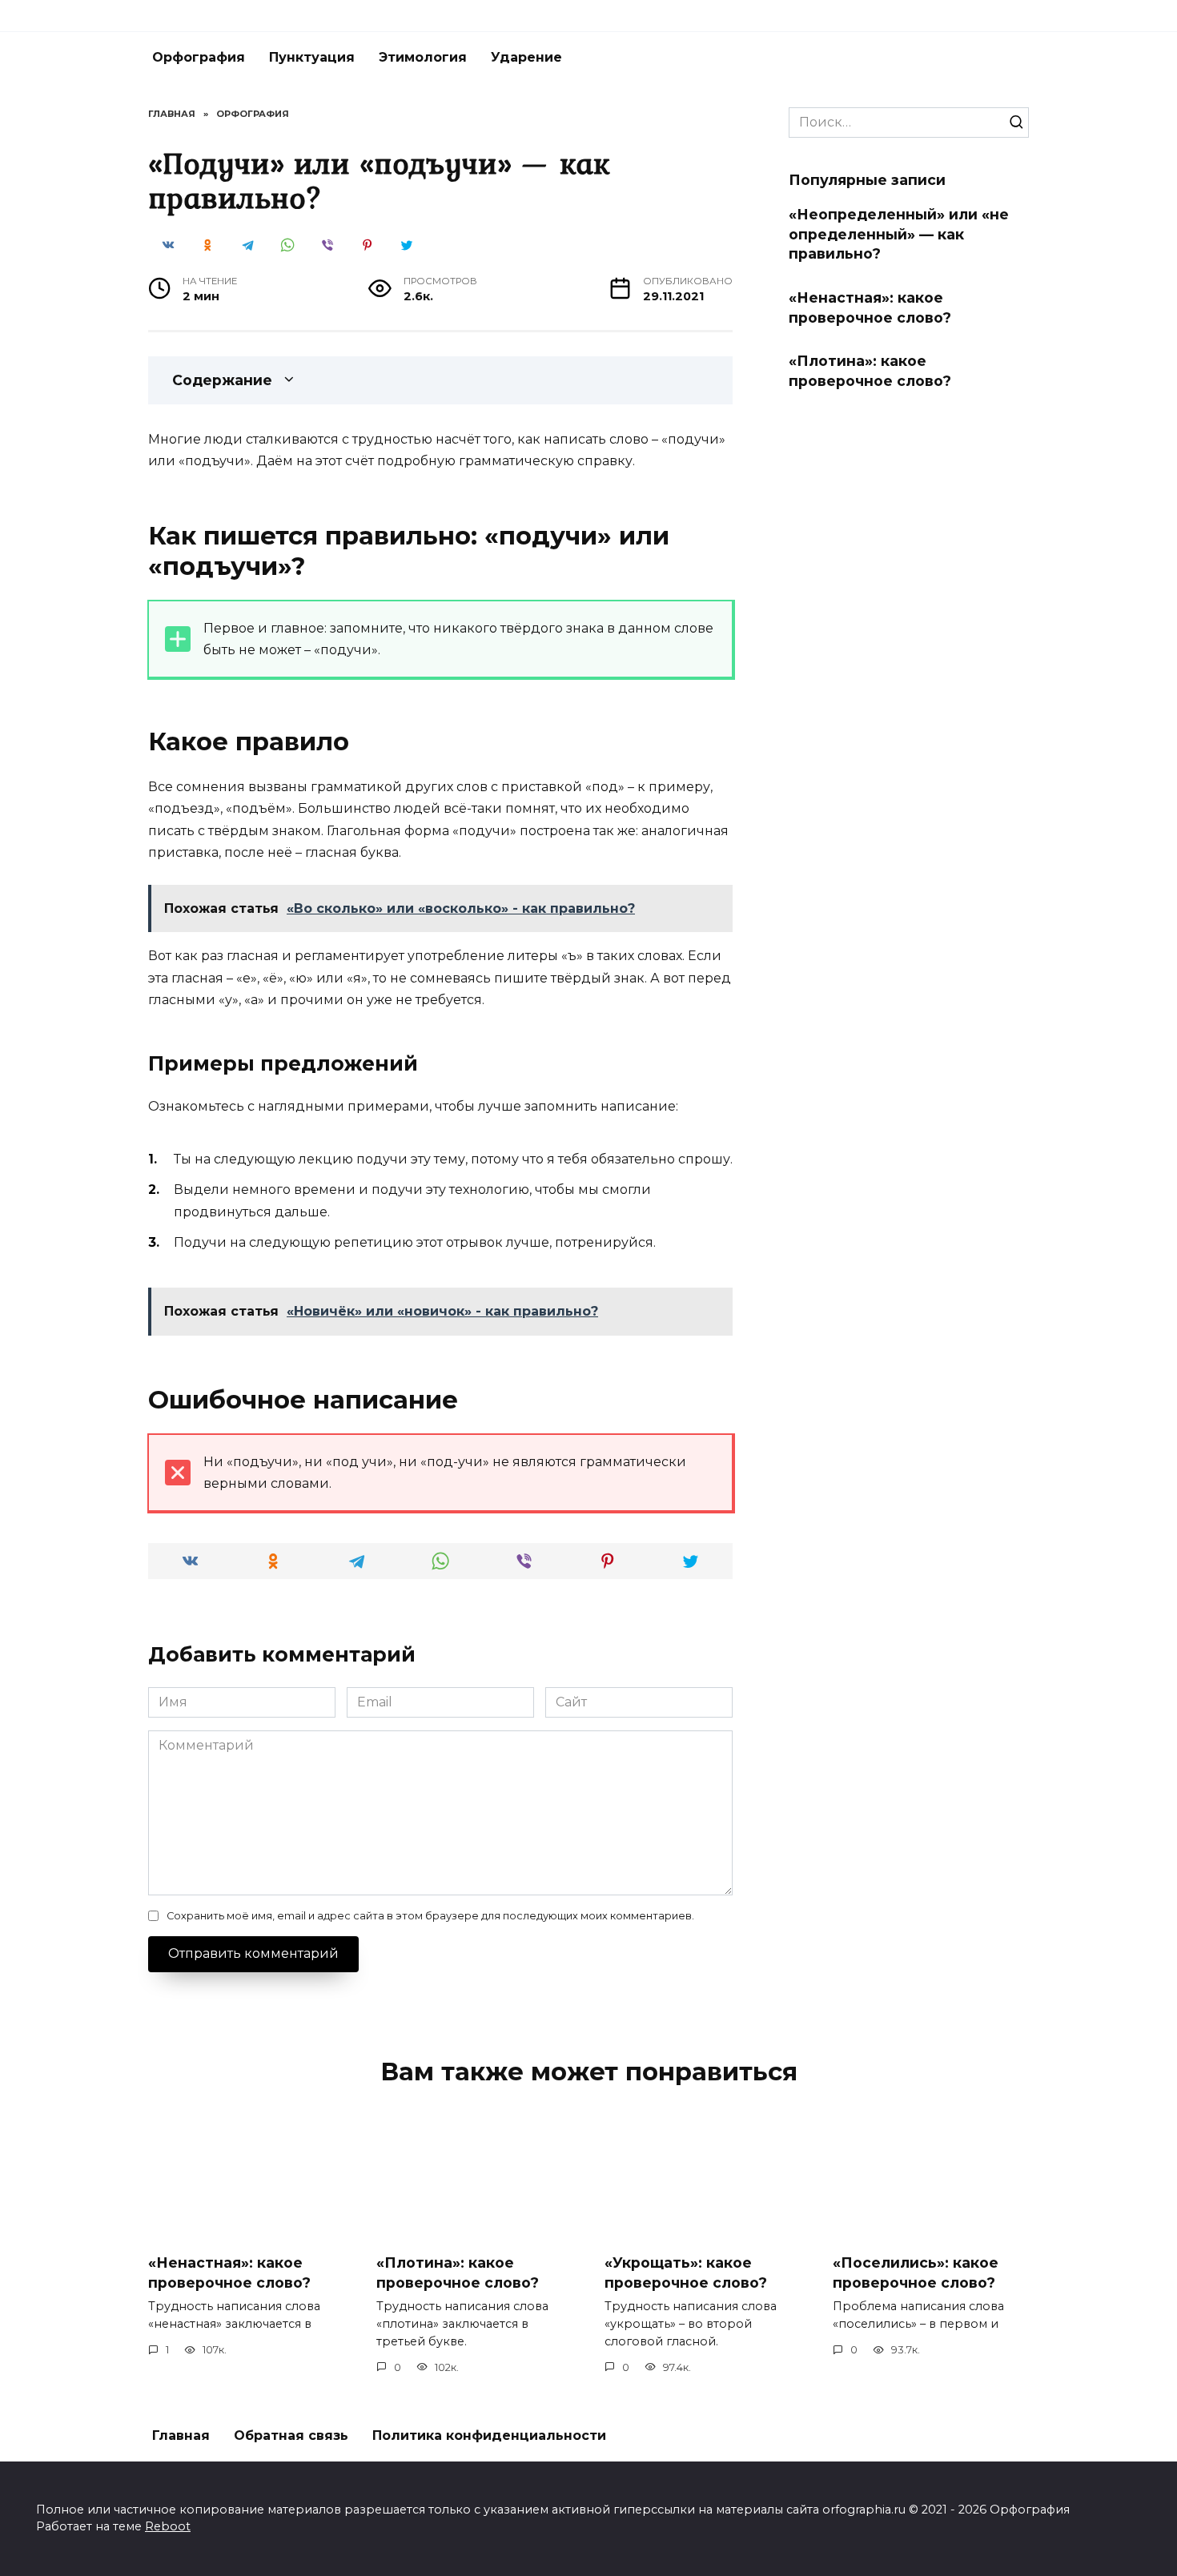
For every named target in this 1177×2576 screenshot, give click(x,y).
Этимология (423, 57)
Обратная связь (291, 2435)
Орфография (199, 57)
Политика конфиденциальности (489, 2435)
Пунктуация (312, 57)
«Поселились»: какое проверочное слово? (916, 2273)
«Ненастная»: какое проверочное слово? (870, 307)
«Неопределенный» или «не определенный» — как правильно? (899, 234)
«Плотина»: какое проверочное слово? (870, 371)
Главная (181, 2435)
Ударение (526, 57)
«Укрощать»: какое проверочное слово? (686, 2273)
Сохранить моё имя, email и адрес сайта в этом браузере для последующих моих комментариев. (430, 1916)
